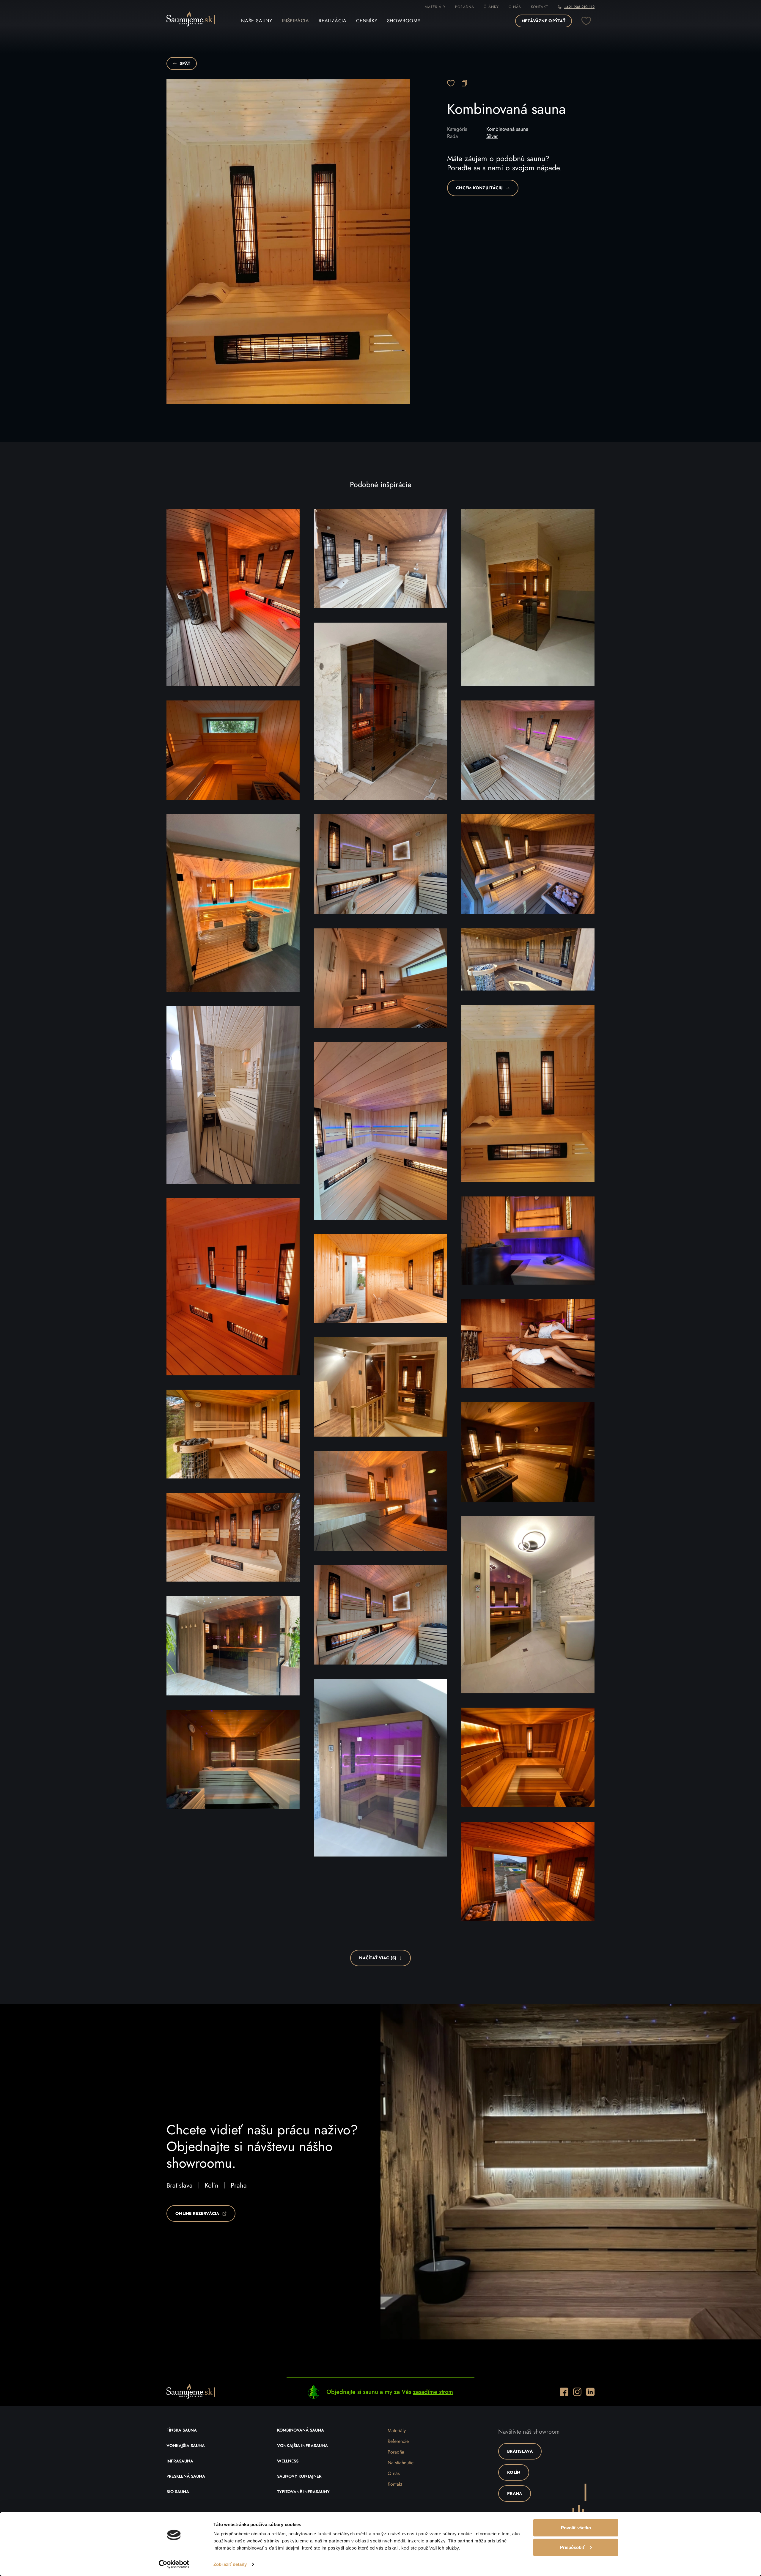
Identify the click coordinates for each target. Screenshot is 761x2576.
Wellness (288, 2461)
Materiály (435, 7)
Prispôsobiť (572, 2547)
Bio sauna (178, 2492)
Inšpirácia (295, 21)
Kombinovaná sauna (507, 129)
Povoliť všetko (576, 2528)
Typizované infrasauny (303, 2492)
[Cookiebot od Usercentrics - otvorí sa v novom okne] (174, 2564)
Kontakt (540, 7)
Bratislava (180, 2185)
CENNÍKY (367, 21)
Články (491, 7)
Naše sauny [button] (257, 21)
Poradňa (396, 2452)
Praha (239, 2185)
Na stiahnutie (401, 2463)
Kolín (212, 2185)
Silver (492, 136)
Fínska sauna (182, 2430)
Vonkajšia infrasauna (302, 2446)
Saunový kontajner (299, 2476)
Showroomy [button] (404, 21)
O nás (515, 7)
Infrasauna (180, 2461)
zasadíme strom (433, 2392)
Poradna (465, 7)
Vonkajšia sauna (186, 2446)
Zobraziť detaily (230, 2564)
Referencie (398, 2441)
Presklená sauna (186, 2476)
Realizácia (333, 21)
